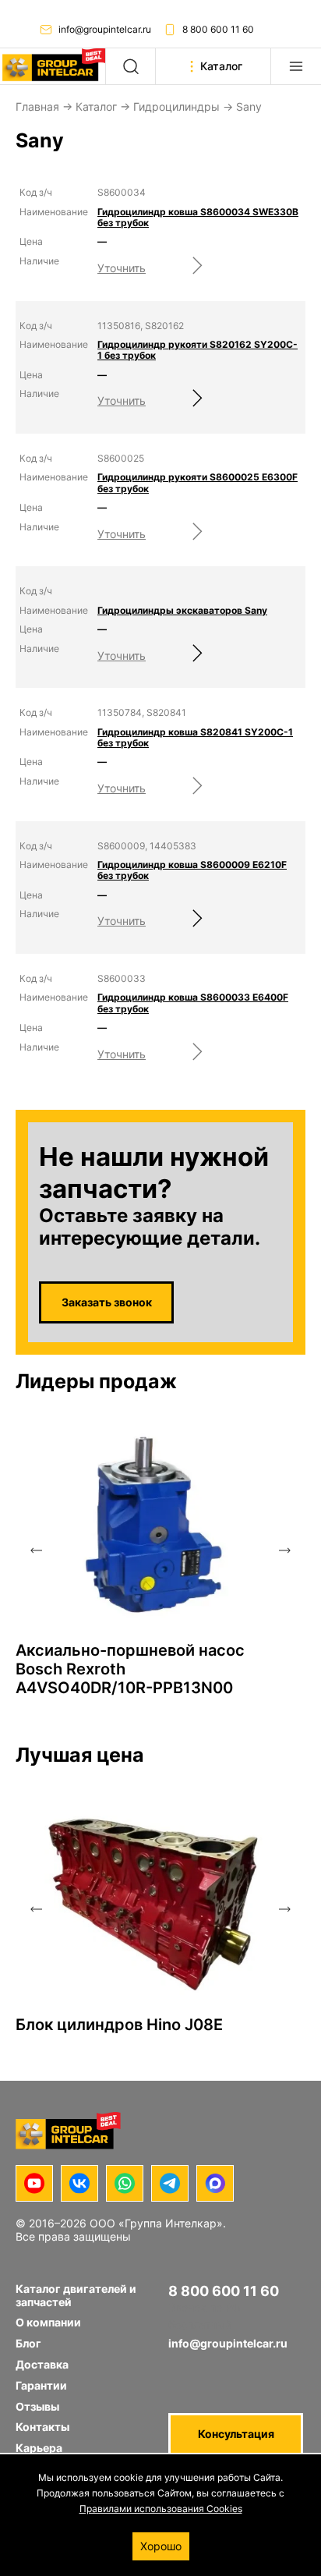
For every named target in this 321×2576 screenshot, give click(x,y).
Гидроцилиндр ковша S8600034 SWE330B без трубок (198, 218)
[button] (36, 1550)
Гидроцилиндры (176, 106)
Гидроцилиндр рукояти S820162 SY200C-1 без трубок (198, 350)
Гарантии (41, 2385)
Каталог (96, 106)
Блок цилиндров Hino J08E (119, 2025)
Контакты (42, 2427)
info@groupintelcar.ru (105, 29)
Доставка (42, 2364)
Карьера (39, 2448)
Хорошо (161, 2546)
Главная (37, 106)
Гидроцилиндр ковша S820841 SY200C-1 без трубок (195, 738)
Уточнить (122, 268)
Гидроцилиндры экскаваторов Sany (182, 611)
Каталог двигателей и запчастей (76, 2295)
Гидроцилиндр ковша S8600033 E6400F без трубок (193, 1003)
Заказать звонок (107, 1302)
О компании (48, 2322)
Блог (28, 2343)
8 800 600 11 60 (218, 29)
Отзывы (37, 2406)
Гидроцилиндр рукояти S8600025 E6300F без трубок (198, 483)
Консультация (236, 2434)
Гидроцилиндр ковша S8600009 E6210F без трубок (192, 870)
